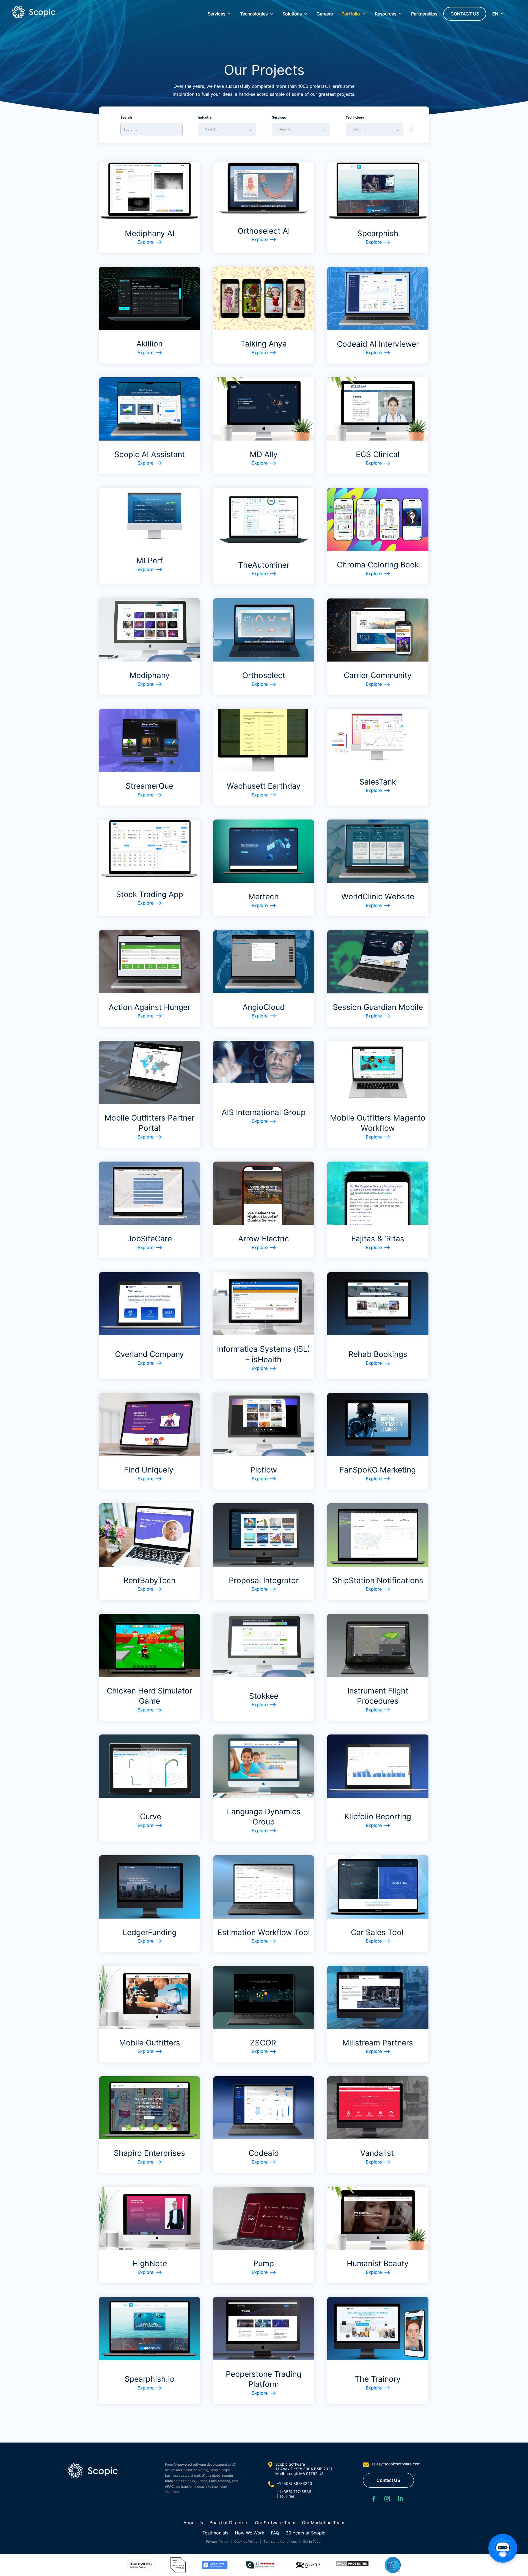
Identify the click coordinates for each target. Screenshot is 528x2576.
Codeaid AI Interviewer (378, 344)
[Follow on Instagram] (387, 2499)
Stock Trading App (150, 894)
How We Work (250, 2533)
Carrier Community (378, 675)
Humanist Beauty (378, 2263)
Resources (386, 14)
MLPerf (150, 561)
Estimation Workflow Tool (264, 1932)
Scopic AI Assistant (150, 454)
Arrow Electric (264, 1239)
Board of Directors (229, 2523)
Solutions (292, 14)
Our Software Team (275, 2523)
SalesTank (378, 782)
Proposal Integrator (264, 1580)
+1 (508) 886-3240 (294, 2483)
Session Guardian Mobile (378, 1007)
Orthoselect (264, 675)
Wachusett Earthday (264, 786)
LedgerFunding (150, 1932)
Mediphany (150, 675)
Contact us (465, 14)
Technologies (254, 14)
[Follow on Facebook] (374, 2499)
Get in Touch (313, 2541)
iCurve (150, 1816)
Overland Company (149, 1354)
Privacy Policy (217, 2541)
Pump (264, 2263)
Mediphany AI (150, 233)
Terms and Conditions (280, 2541)
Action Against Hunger (149, 1007)
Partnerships (424, 14)
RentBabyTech (150, 1580)
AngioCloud (264, 1007)
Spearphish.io (150, 2379)
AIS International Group (264, 1112)
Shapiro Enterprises (149, 2153)
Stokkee (264, 1696)
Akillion (149, 344)
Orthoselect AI (264, 231)
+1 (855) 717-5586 (294, 2492)
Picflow (264, 1470)
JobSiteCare (150, 1239)
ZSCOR (264, 2043)
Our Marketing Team (323, 2523)
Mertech (264, 897)
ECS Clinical (378, 454)
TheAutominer (264, 565)
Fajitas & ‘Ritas (378, 1239)
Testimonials (215, 2533)
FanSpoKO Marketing (378, 1470)
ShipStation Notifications (378, 1580)
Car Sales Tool (378, 1932)
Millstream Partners (378, 2043)
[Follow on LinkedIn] (400, 2499)
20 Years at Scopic (306, 2533)
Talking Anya (264, 344)
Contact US (388, 2480)
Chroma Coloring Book (378, 565)
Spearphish (378, 233)
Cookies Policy (246, 2541)
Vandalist (378, 2153)
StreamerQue (149, 786)
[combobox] (227, 129)
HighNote (150, 2263)
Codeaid (264, 2153)
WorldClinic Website (378, 897)
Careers (325, 14)
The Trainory (378, 2379)
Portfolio (351, 14)
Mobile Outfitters (150, 2043)
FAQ (275, 2533)
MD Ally (264, 454)
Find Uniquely (149, 1470)
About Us (193, 2523)
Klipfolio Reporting (378, 1816)
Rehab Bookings (378, 1354)
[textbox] (229, 129)
